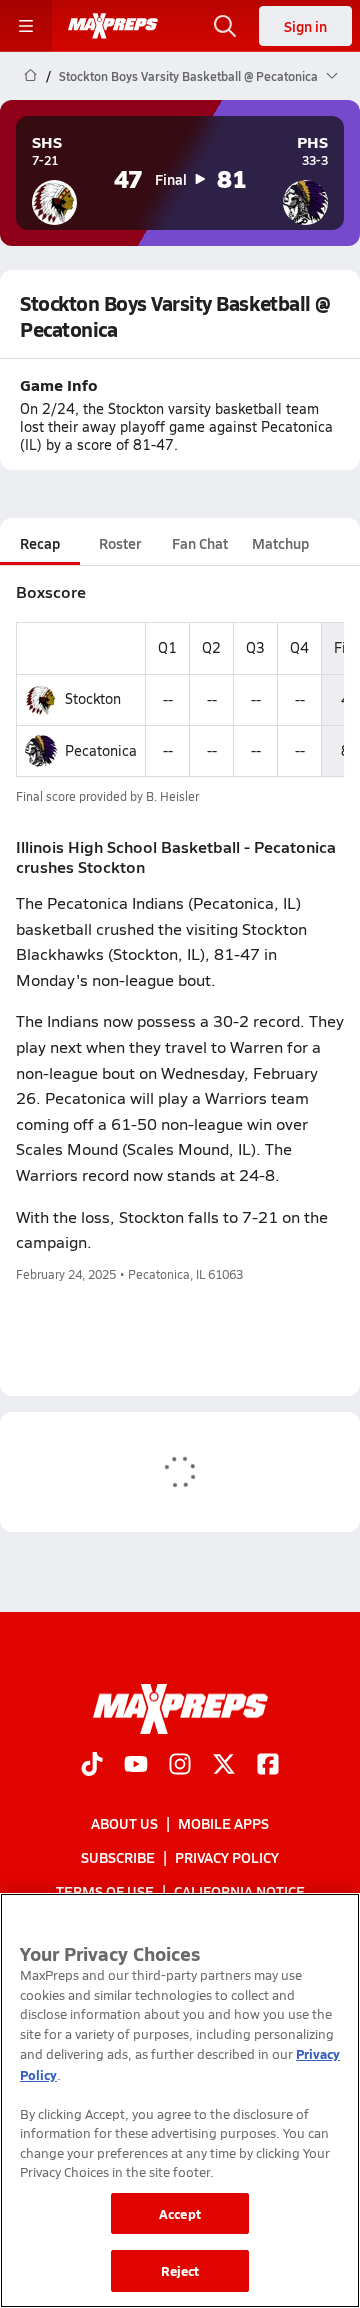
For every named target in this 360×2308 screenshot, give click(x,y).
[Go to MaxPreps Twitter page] (224, 1766)
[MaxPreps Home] (113, 26)
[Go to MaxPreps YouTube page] (136, 1766)
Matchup (280, 543)
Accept (180, 2213)
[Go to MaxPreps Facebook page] (268, 1766)
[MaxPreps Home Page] (30, 76)
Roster (120, 543)
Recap (40, 543)
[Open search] (225, 26)
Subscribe (118, 1858)
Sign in (305, 26)
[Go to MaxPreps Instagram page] (180, 1766)
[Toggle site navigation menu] (26, 26)
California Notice (239, 1892)
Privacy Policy (227, 1858)
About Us (124, 1823)
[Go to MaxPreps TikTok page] (92, 1766)
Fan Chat (200, 543)
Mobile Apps (223, 1823)
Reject (180, 2270)
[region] (180, 2100)
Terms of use (105, 1892)
